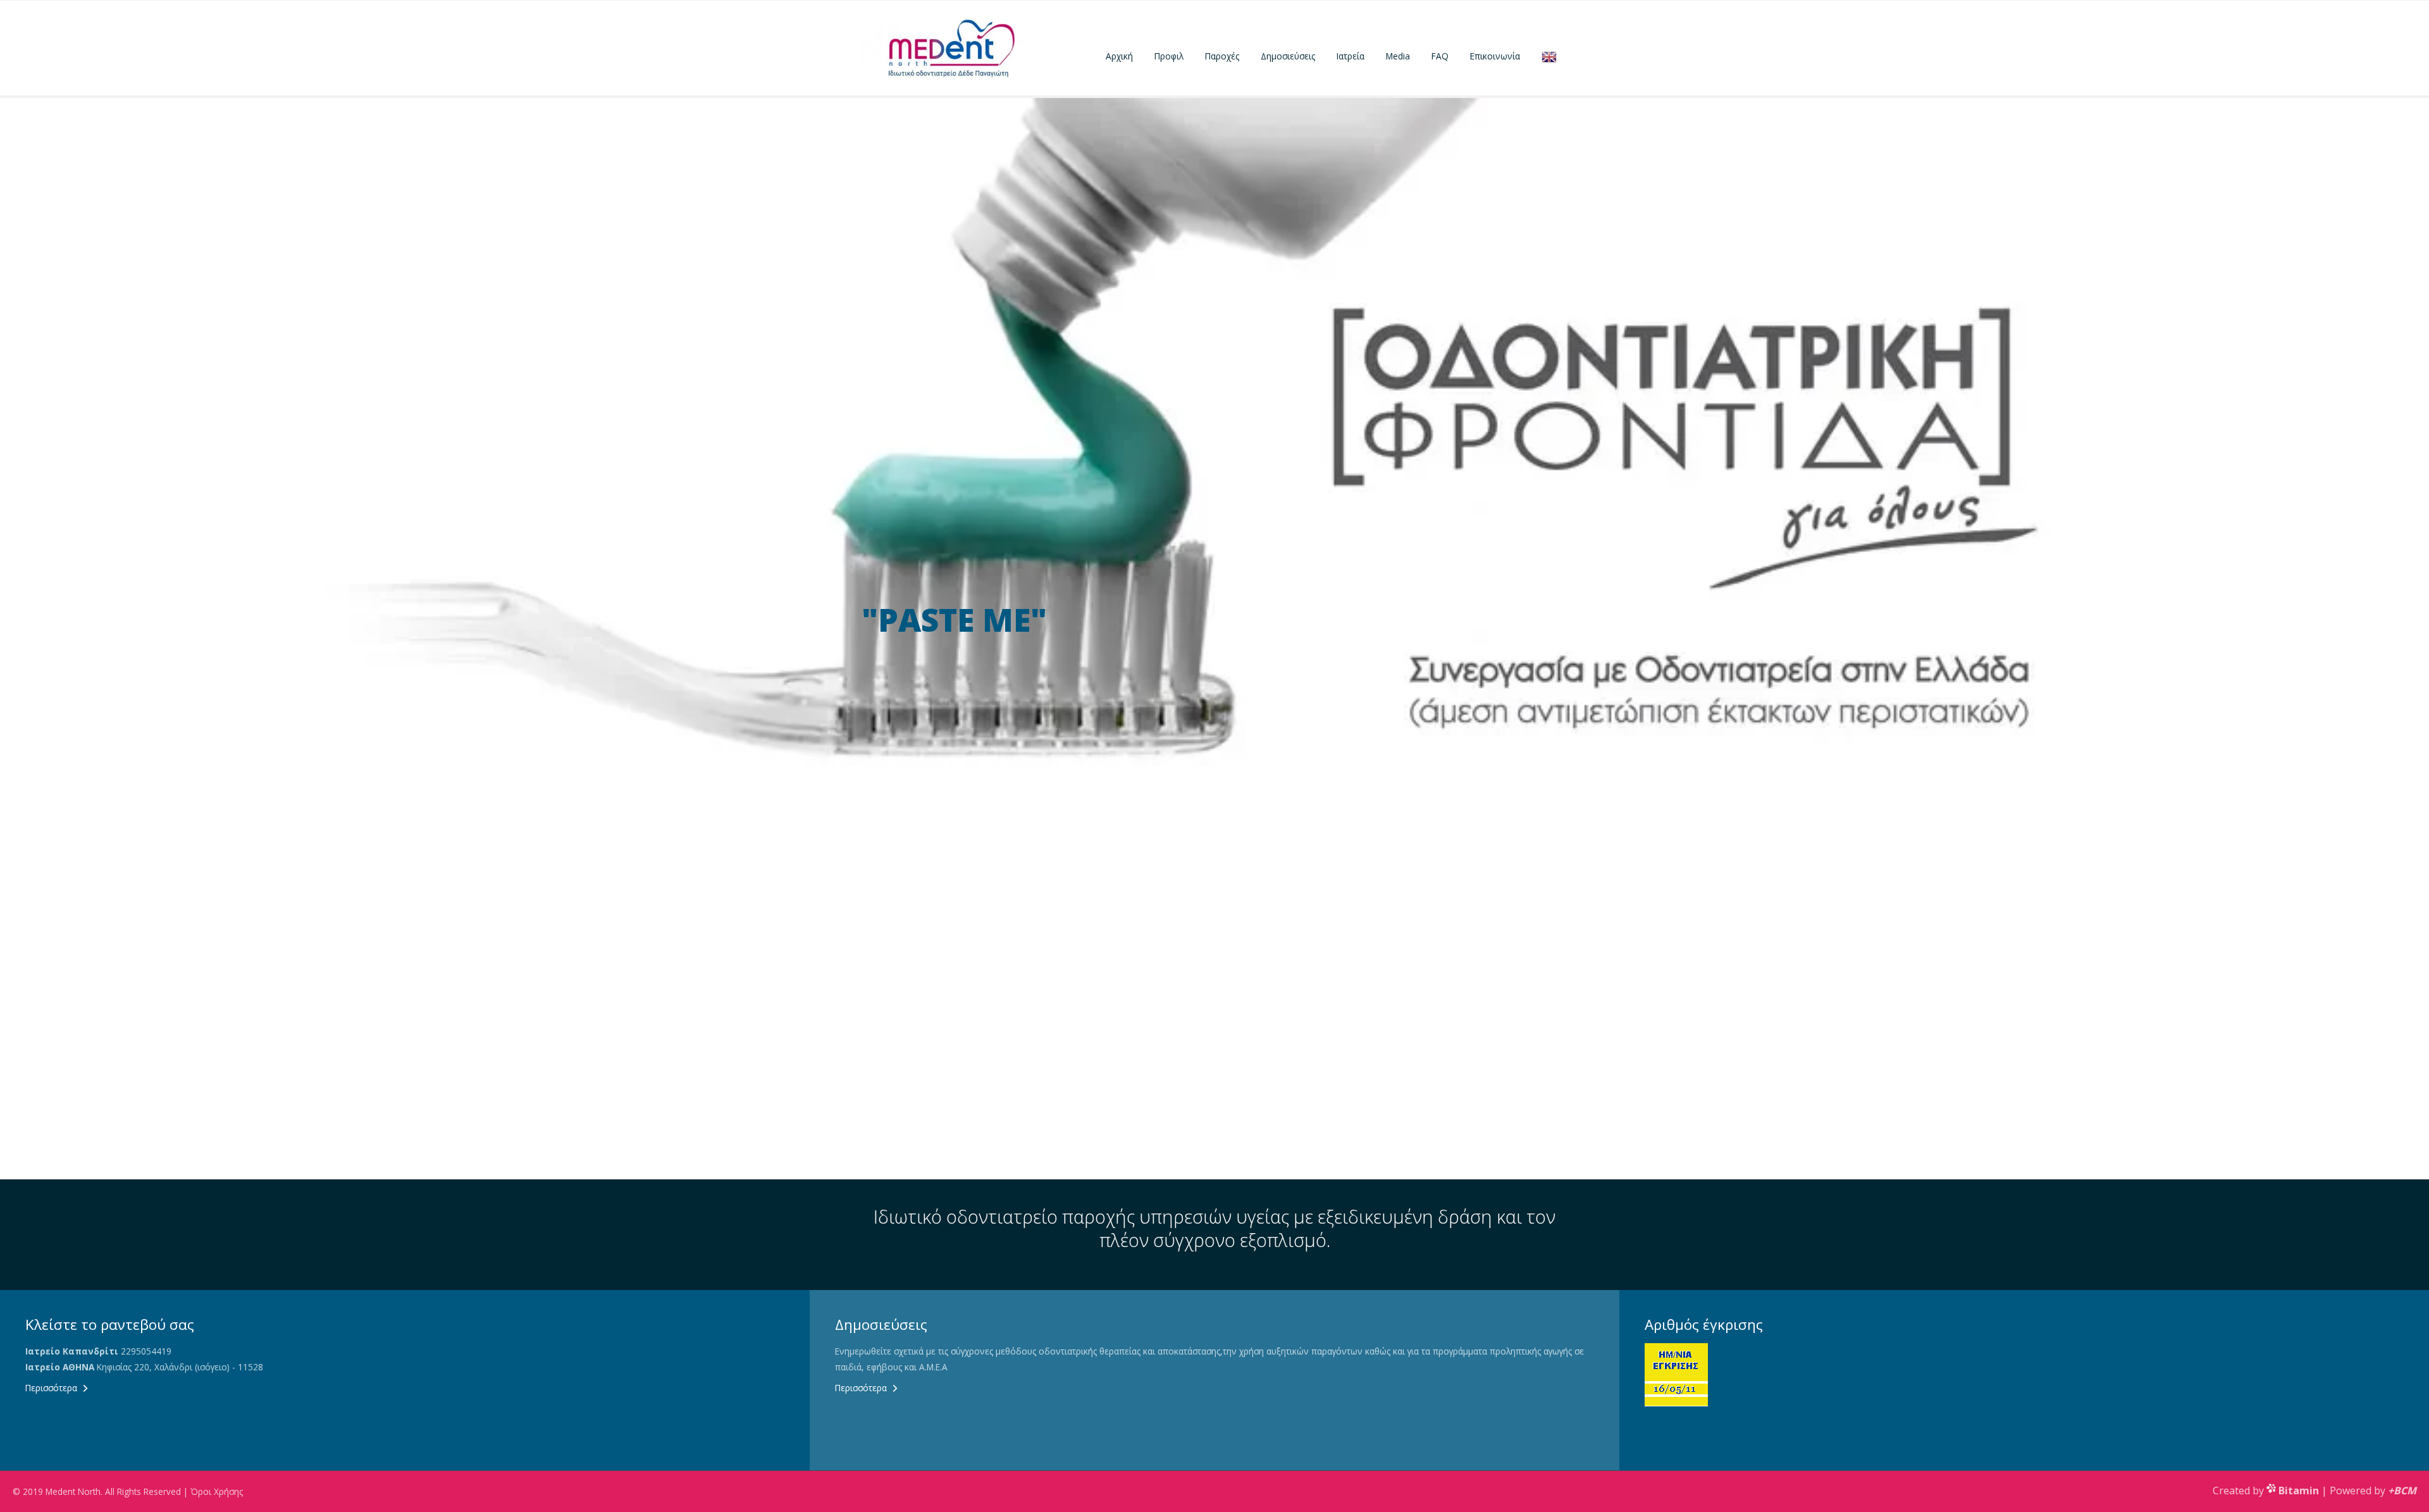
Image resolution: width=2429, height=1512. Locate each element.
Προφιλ (1169, 56)
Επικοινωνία (1495, 56)
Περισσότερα (51, 1388)
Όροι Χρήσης (217, 1491)
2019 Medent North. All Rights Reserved (102, 1491)
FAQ (1440, 56)
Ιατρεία (1350, 56)
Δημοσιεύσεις (1288, 56)
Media (1398, 56)
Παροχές (1222, 56)
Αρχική (1119, 56)
